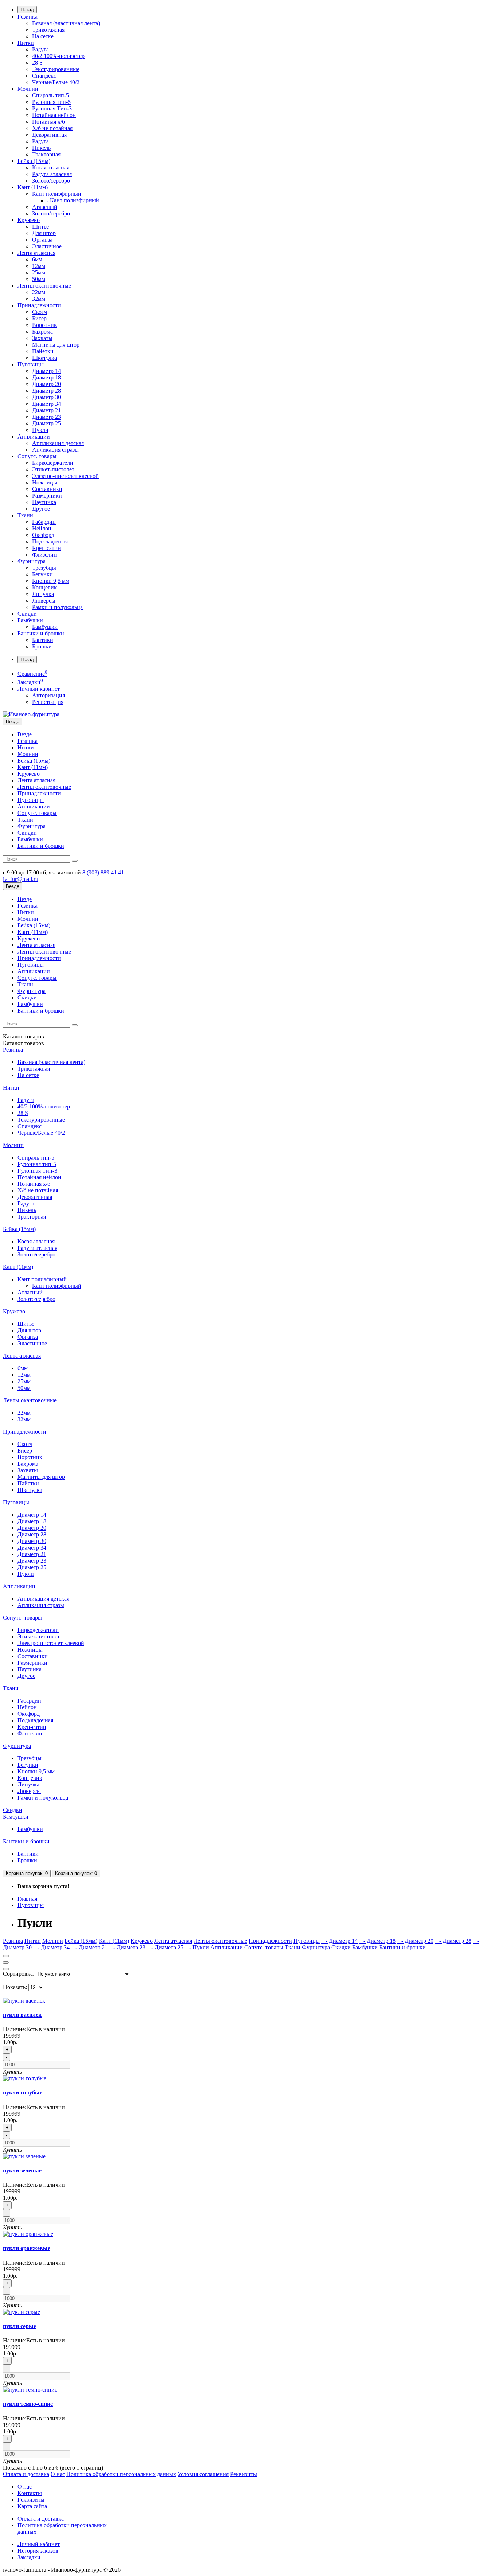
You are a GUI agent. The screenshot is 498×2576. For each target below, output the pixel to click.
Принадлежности (39, 305)
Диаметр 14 (46, 371)
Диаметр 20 (46, 384)
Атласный (45, 207)
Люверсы (44, 601)
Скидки (27, 614)
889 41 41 (103, 872)
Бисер (39, 318)
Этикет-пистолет (53, 469)
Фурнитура (32, 561)
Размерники (47, 496)
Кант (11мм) (33, 187)
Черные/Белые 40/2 (56, 82)
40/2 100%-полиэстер (58, 56)
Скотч (40, 312)
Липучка (43, 594)
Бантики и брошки (41, 633)
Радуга (40, 49)
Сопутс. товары (37, 456)
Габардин (44, 522)
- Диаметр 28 (453, 1941)
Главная (27, 1899)
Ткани (25, 515)
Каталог (24, 1043)
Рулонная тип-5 (51, 102)
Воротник (44, 325)
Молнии (28, 89)
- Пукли (197, 1947)
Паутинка (44, 502)
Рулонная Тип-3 (52, 108)
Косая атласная (51, 167)
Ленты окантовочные (44, 286)
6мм (37, 259)
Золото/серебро (51, 181)
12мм (39, 266)
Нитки (26, 43)
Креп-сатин (46, 548)
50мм (39, 279)
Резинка (28, 17)
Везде (25, 734)
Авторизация (48, 695)
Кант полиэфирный (57, 194)
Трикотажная (48, 30)
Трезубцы (44, 568)
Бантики (43, 640)
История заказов (38, 2551)
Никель (41, 148)
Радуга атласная (52, 174)
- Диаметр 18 (377, 1941)
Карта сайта (32, 2506)
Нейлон (42, 528)
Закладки (29, 2557)
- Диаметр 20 (415, 1941)
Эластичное (47, 246)
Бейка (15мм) (34, 161)
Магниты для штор (56, 345)
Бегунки (42, 574)
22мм (39, 292)
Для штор (44, 233)
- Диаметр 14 (339, 1941)
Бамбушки (30, 620)
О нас (58, 2474)
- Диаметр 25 (165, 1947)
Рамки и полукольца (57, 607)
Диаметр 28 (46, 391)
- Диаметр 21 (89, 1947)
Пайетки (43, 351)
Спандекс (44, 76)
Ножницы (45, 482)
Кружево (29, 220)
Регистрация (48, 702)
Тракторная (46, 154)
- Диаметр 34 (51, 1947)
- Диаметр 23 (127, 1947)
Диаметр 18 (46, 377)
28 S (37, 63)
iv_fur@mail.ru (21, 879)
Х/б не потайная (52, 128)
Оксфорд (43, 535)
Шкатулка (44, 358)
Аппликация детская (58, 443)
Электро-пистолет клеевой (65, 476)
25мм (39, 272)
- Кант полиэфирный (73, 200)
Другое (41, 509)
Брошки (42, 646)
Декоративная (49, 135)
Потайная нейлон (54, 115)
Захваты (42, 338)
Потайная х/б (48, 122)
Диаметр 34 (46, 404)
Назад (27, 10)
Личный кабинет (39, 2544)
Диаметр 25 (46, 423)
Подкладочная (50, 541)
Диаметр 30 (46, 397)
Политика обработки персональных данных (121, 2474)
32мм (39, 299)
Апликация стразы (55, 450)
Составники (47, 489)
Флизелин (44, 555)
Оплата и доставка (26, 2474)
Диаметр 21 (46, 410)
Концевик (44, 587)
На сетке (43, 36)
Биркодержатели (53, 463)
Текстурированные (56, 69)
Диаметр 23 (46, 417)
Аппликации (34, 437)
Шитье (40, 227)
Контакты (30, 2493)
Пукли (40, 430)
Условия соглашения (203, 2474)
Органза (42, 240)
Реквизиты (244, 2474)
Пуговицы (31, 364)
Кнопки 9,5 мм (51, 581)
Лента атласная (36, 253)
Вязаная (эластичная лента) (66, 23)
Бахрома (42, 332)
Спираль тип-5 (50, 95)
